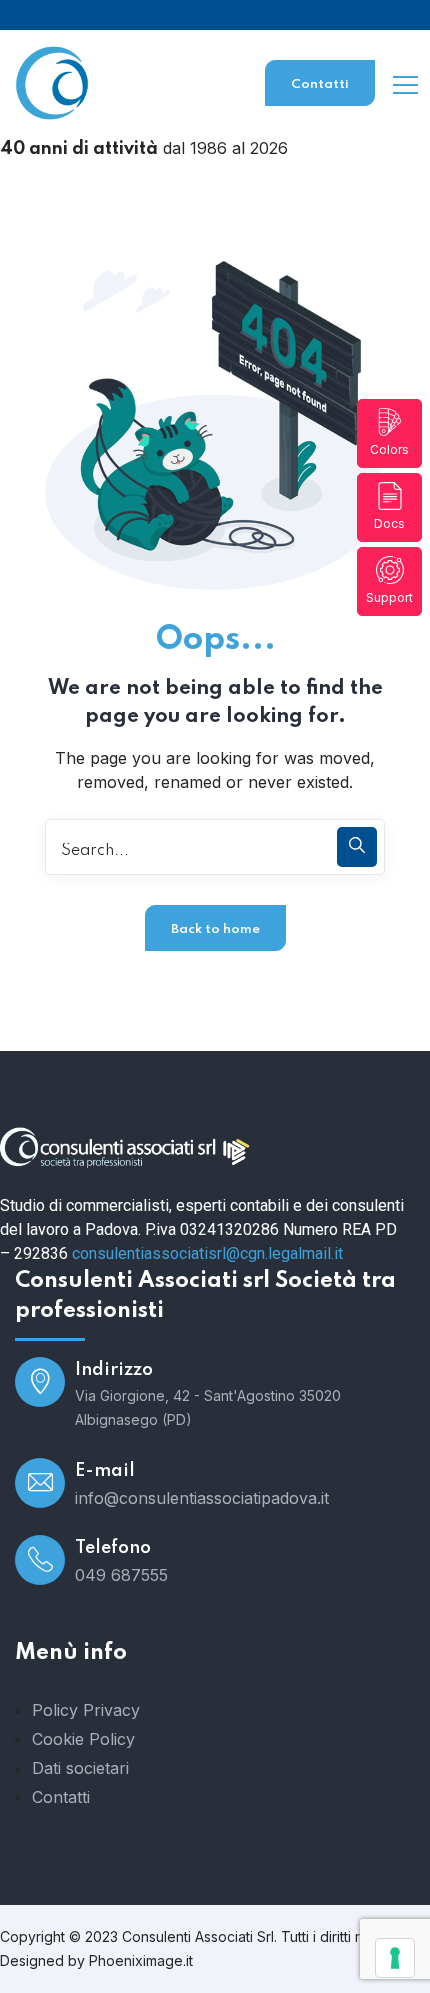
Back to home (215, 929)
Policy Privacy (86, 1710)
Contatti (320, 84)
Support (389, 597)
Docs (389, 523)
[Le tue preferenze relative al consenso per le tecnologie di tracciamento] (395, 1958)
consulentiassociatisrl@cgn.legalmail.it (207, 1253)
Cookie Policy (83, 1739)
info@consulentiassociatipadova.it (202, 1498)
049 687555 (121, 1575)
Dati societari (80, 1768)
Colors (389, 449)
